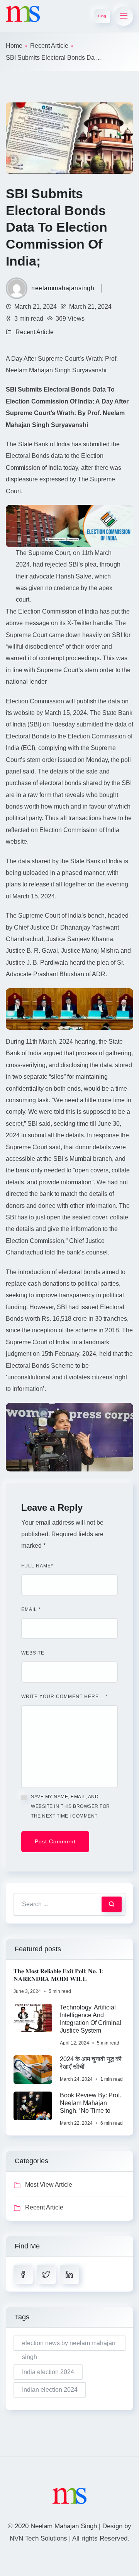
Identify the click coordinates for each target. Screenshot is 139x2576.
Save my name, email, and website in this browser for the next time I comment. (70, 1806)
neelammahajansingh (63, 288)
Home (14, 46)
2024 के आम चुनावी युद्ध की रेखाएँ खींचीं (91, 2063)
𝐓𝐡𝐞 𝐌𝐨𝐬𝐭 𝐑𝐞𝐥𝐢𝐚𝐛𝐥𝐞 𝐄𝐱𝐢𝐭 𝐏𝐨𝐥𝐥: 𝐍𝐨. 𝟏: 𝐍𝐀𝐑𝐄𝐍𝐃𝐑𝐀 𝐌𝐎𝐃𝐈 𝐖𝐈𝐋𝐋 (58, 1975)
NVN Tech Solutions (38, 2538)
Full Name (37, 1566)
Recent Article (49, 46)
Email (31, 1609)
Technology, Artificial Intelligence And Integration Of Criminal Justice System (91, 2019)
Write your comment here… (64, 1697)
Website (33, 1653)
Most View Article (49, 2185)
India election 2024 (48, 2372)
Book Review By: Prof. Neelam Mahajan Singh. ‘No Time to (91, 2103)
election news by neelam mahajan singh (69, 2345)
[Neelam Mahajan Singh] (23, 14)
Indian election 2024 (50, 2390)
